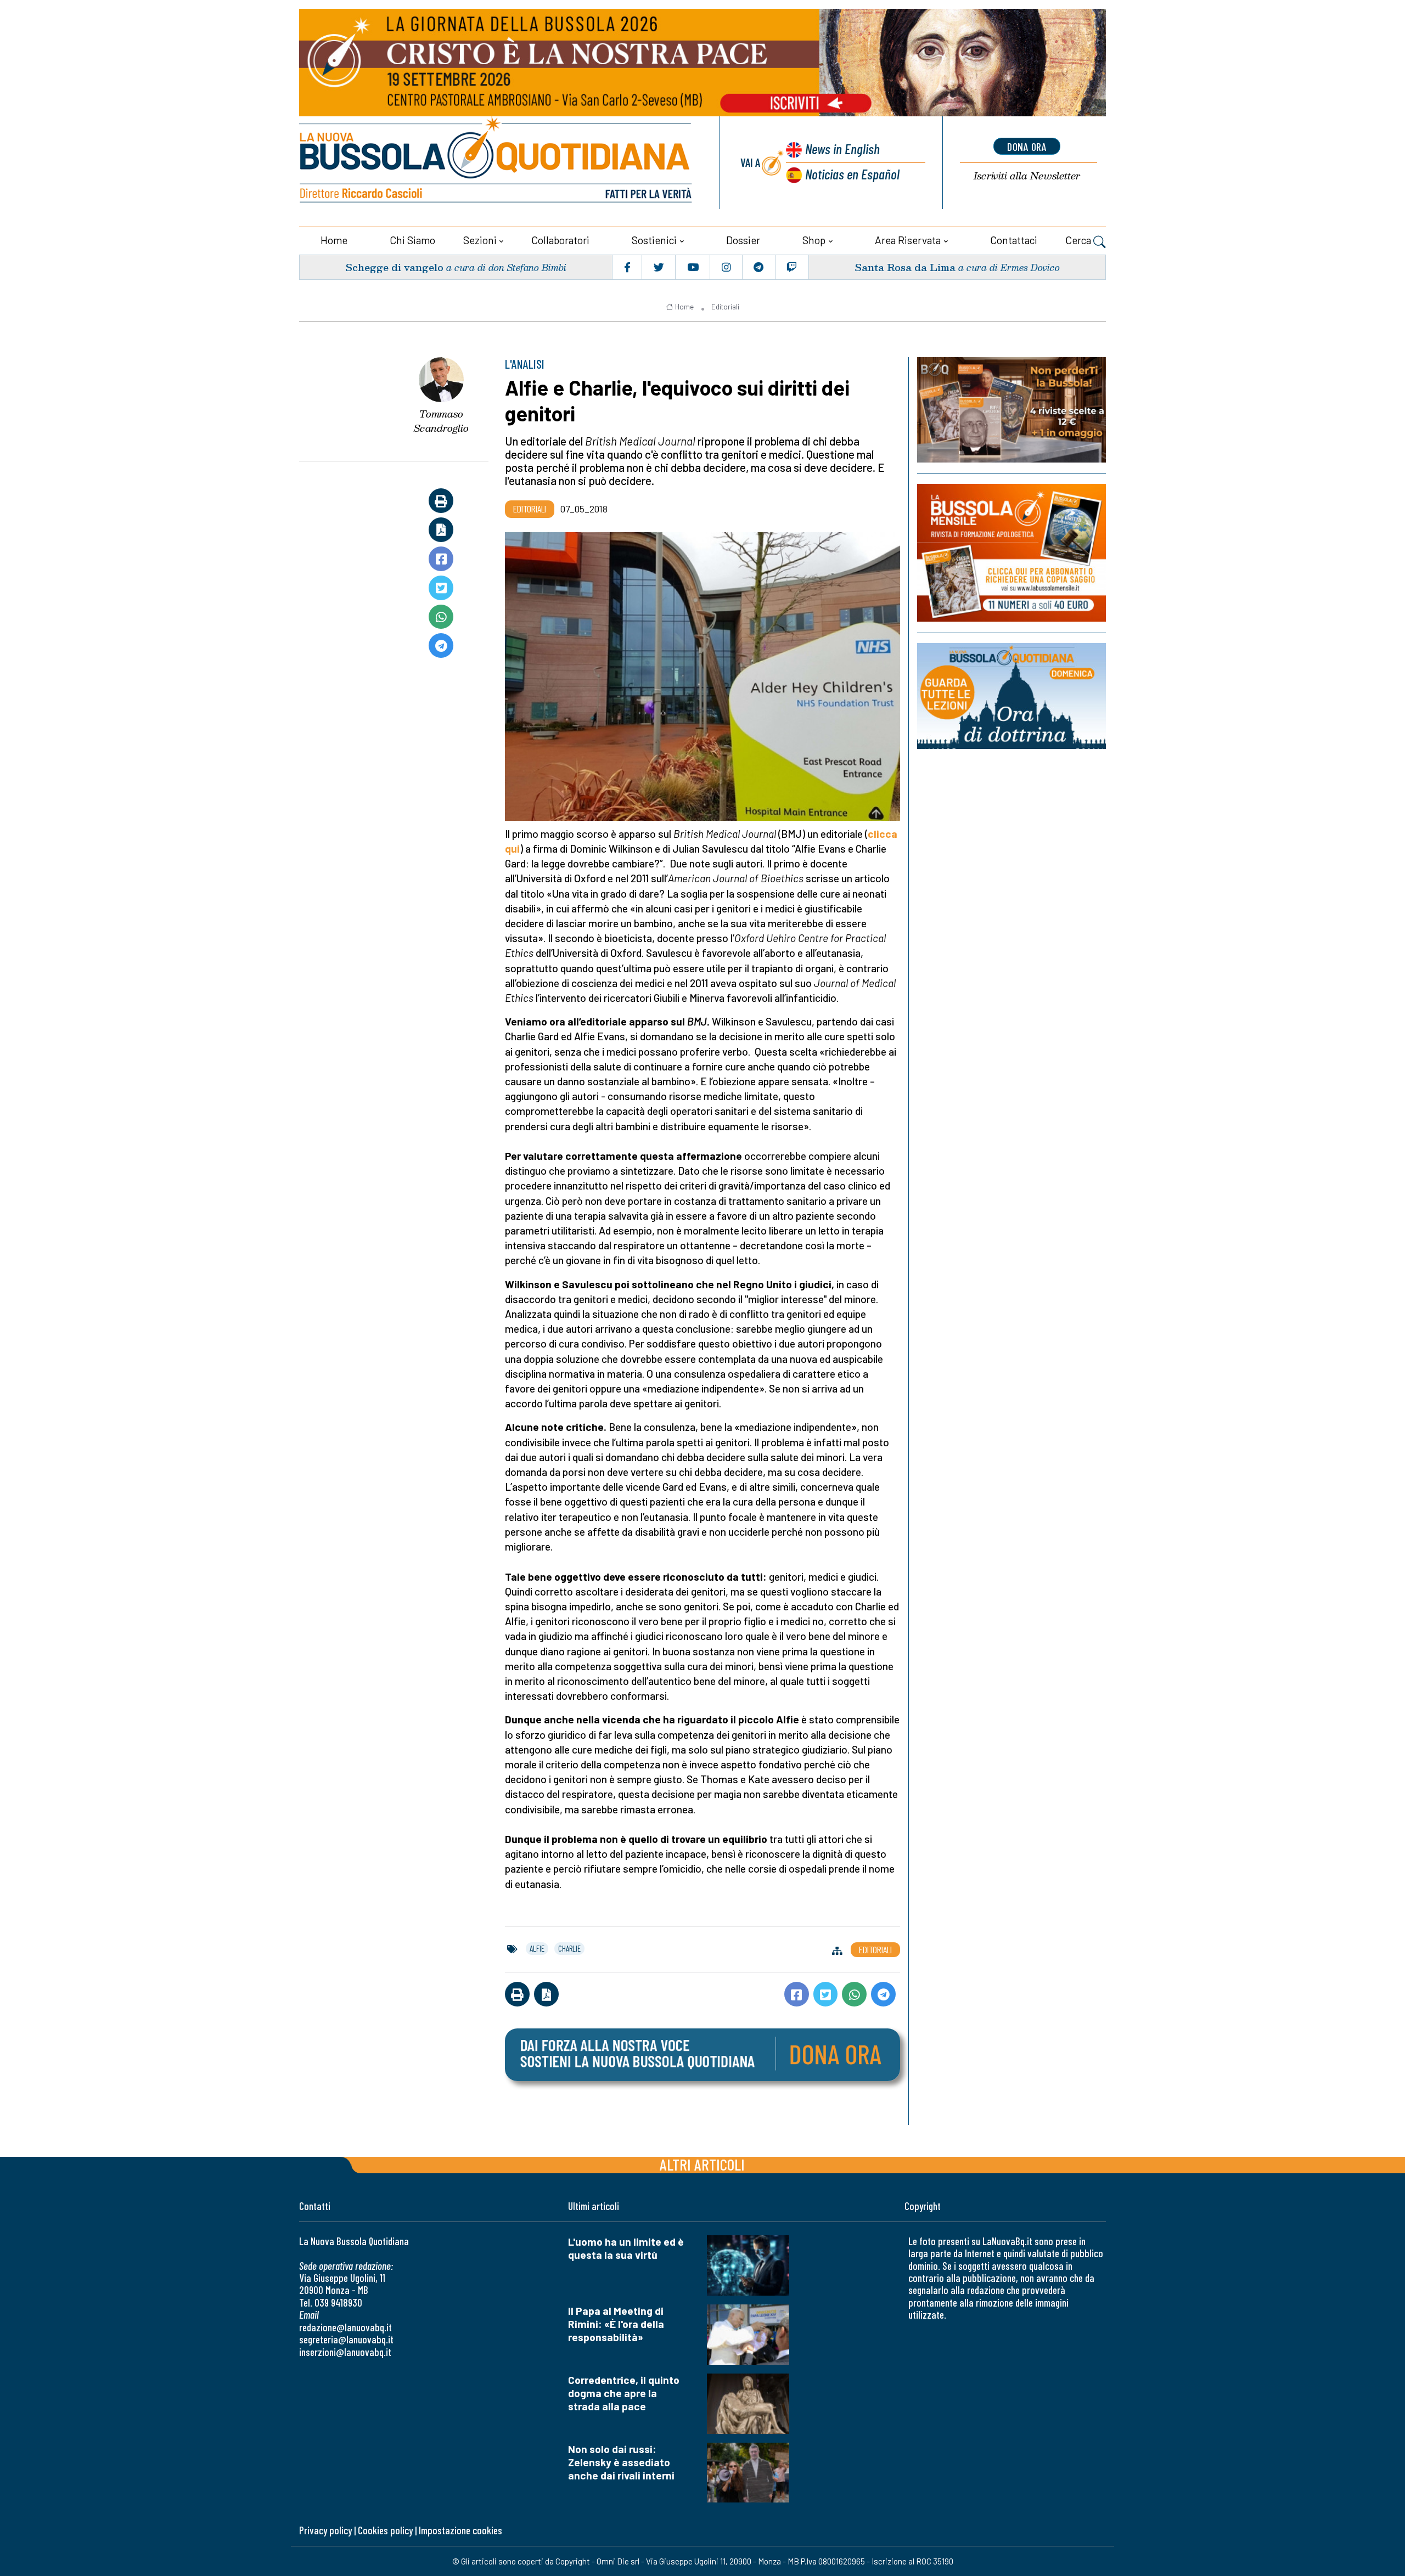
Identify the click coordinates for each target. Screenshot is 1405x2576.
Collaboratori (560, 240)
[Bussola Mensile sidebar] (1011, 553)
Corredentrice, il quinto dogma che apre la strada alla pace (624, 2393)
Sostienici (654, 240)
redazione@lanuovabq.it (345, 2327)
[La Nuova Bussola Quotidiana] (497, 163)
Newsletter (1027, 176)
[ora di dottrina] (1011, 696)
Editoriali (725, 307)
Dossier (743, 240)
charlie (569, 1948)
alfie (537, 1948)
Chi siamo (412, 240)
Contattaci (1014, 240)
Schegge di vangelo (394, 267)
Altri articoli (702, 2164)
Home (334, 240)
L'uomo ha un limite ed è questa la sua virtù (626, 2248)
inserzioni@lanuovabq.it (345, 2352)
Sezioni (480, 240)
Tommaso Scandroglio (441, 421)
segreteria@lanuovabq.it (346, 2339)
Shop (814, 240)
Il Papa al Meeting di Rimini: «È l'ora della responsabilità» (616, 2324)
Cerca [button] (1079, 240)
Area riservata (908, 240)
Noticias (852, 174)
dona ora (1027, 146)
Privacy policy (325, 2530)
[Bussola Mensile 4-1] (1011, 410)
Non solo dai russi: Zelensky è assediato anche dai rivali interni (621, 2462)
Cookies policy (385, 2530)
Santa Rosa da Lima (905, 267)
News (842, 148)
